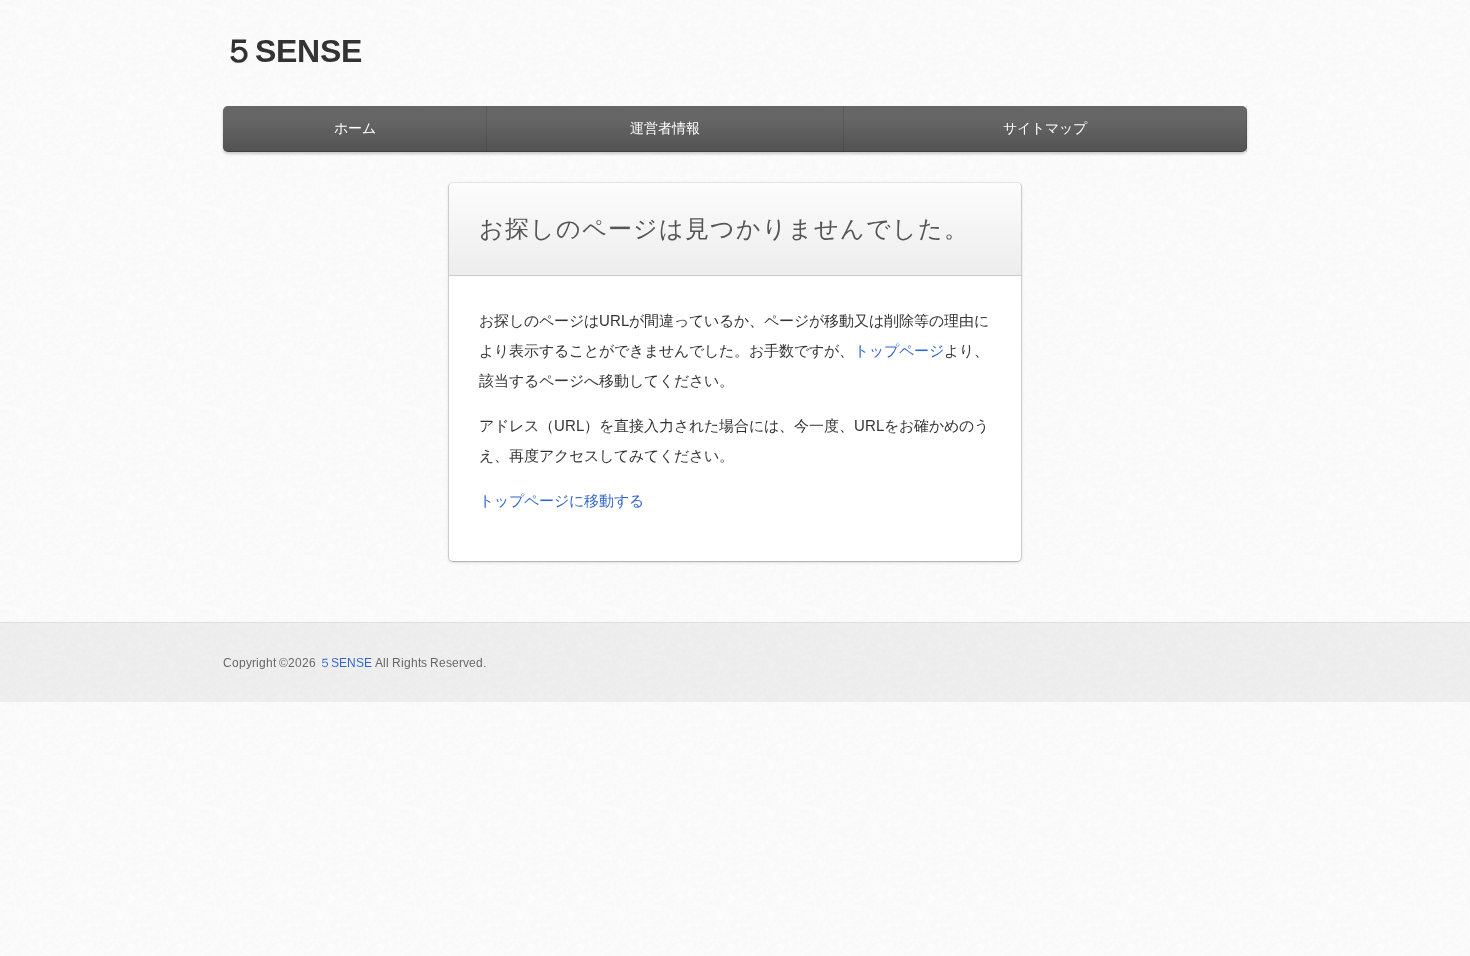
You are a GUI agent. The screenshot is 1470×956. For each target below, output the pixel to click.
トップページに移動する (561, 500)
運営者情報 (665, 128)
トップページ (899, 350)
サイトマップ (1045, 128)
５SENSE (292, 51)
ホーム (355, 128)
